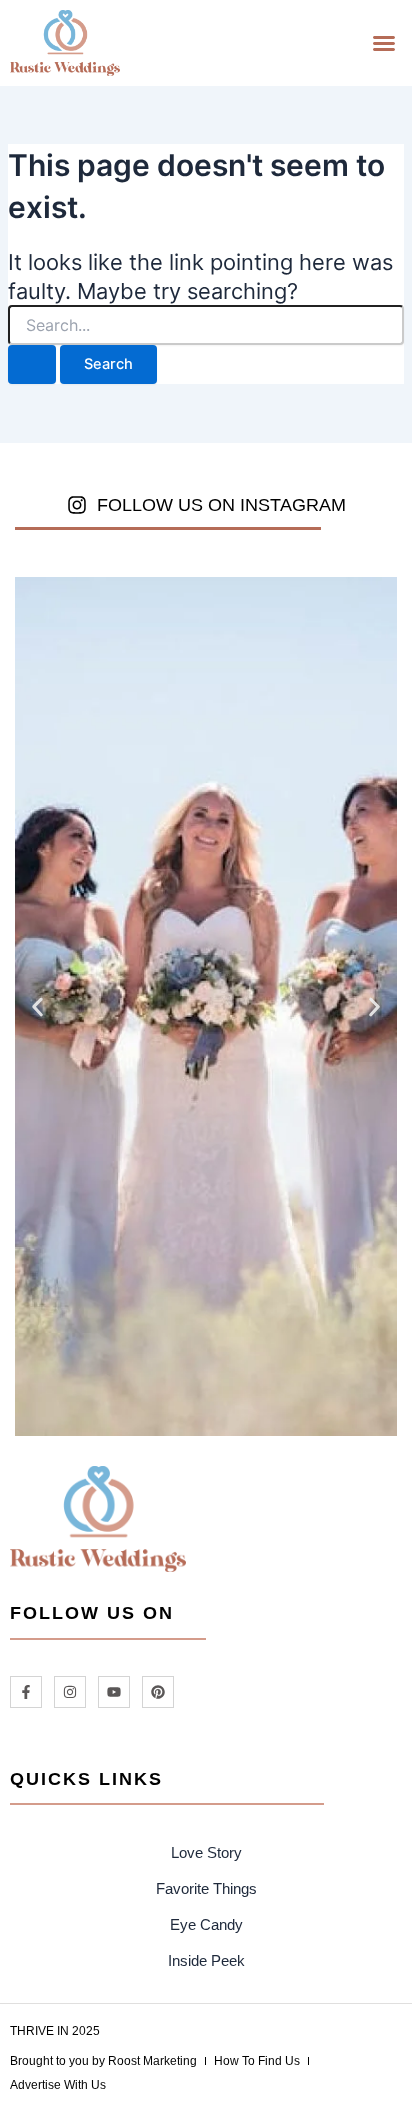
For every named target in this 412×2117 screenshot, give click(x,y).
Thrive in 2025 (55, 2031)
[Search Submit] (32, 364)
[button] (384, 43)
